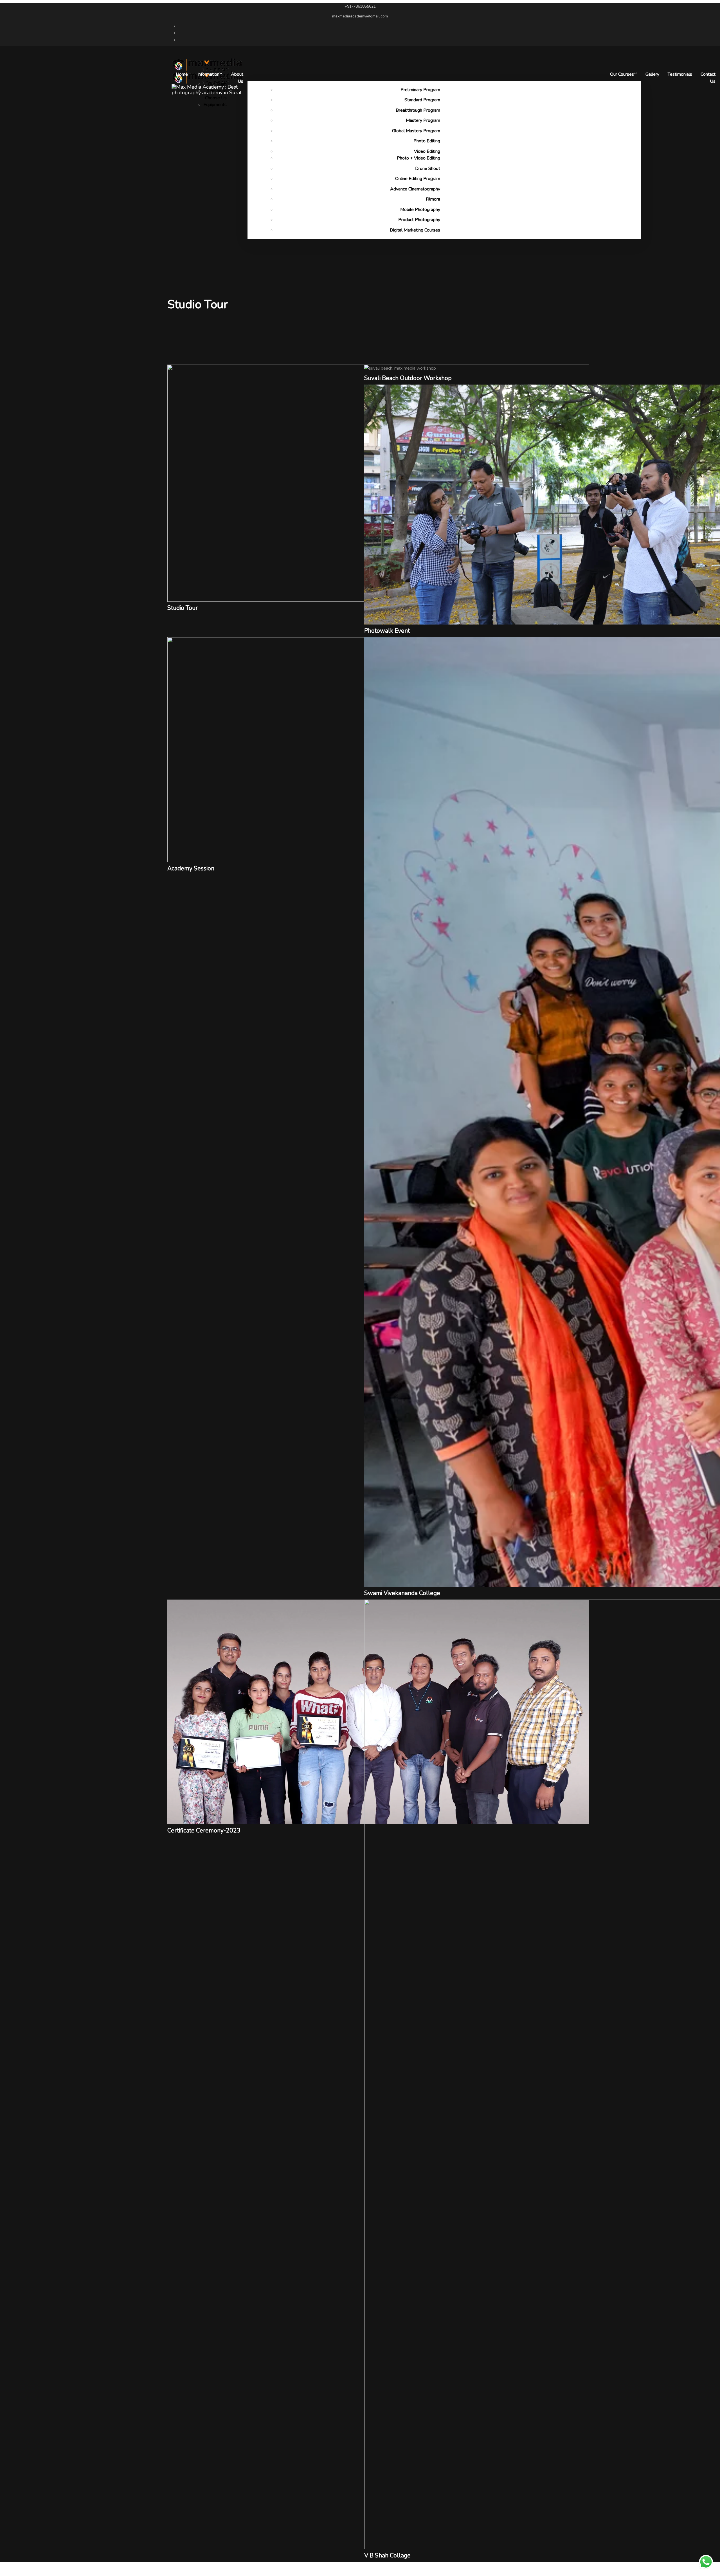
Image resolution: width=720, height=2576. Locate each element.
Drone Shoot (428, 169)
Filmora (433, 199)
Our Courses (622, 74)
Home (182, 74)
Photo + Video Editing (418, 158)
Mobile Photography (420, 210)
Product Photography (419, 220)
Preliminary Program (420, 90)
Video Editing (427, 151)
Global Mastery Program (416, 131)
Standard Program (422, 100)
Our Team (217, 84)
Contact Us (708, 78)
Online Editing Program (418, 179)
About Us (237, 78)
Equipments (215, 105)
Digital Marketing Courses (415, 230)
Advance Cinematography (415, 189)
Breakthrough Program (418, 110)
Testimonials (680, 74)
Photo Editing (427, 141)
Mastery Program (423, 120)
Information (208, 74)
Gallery (652, 74)
